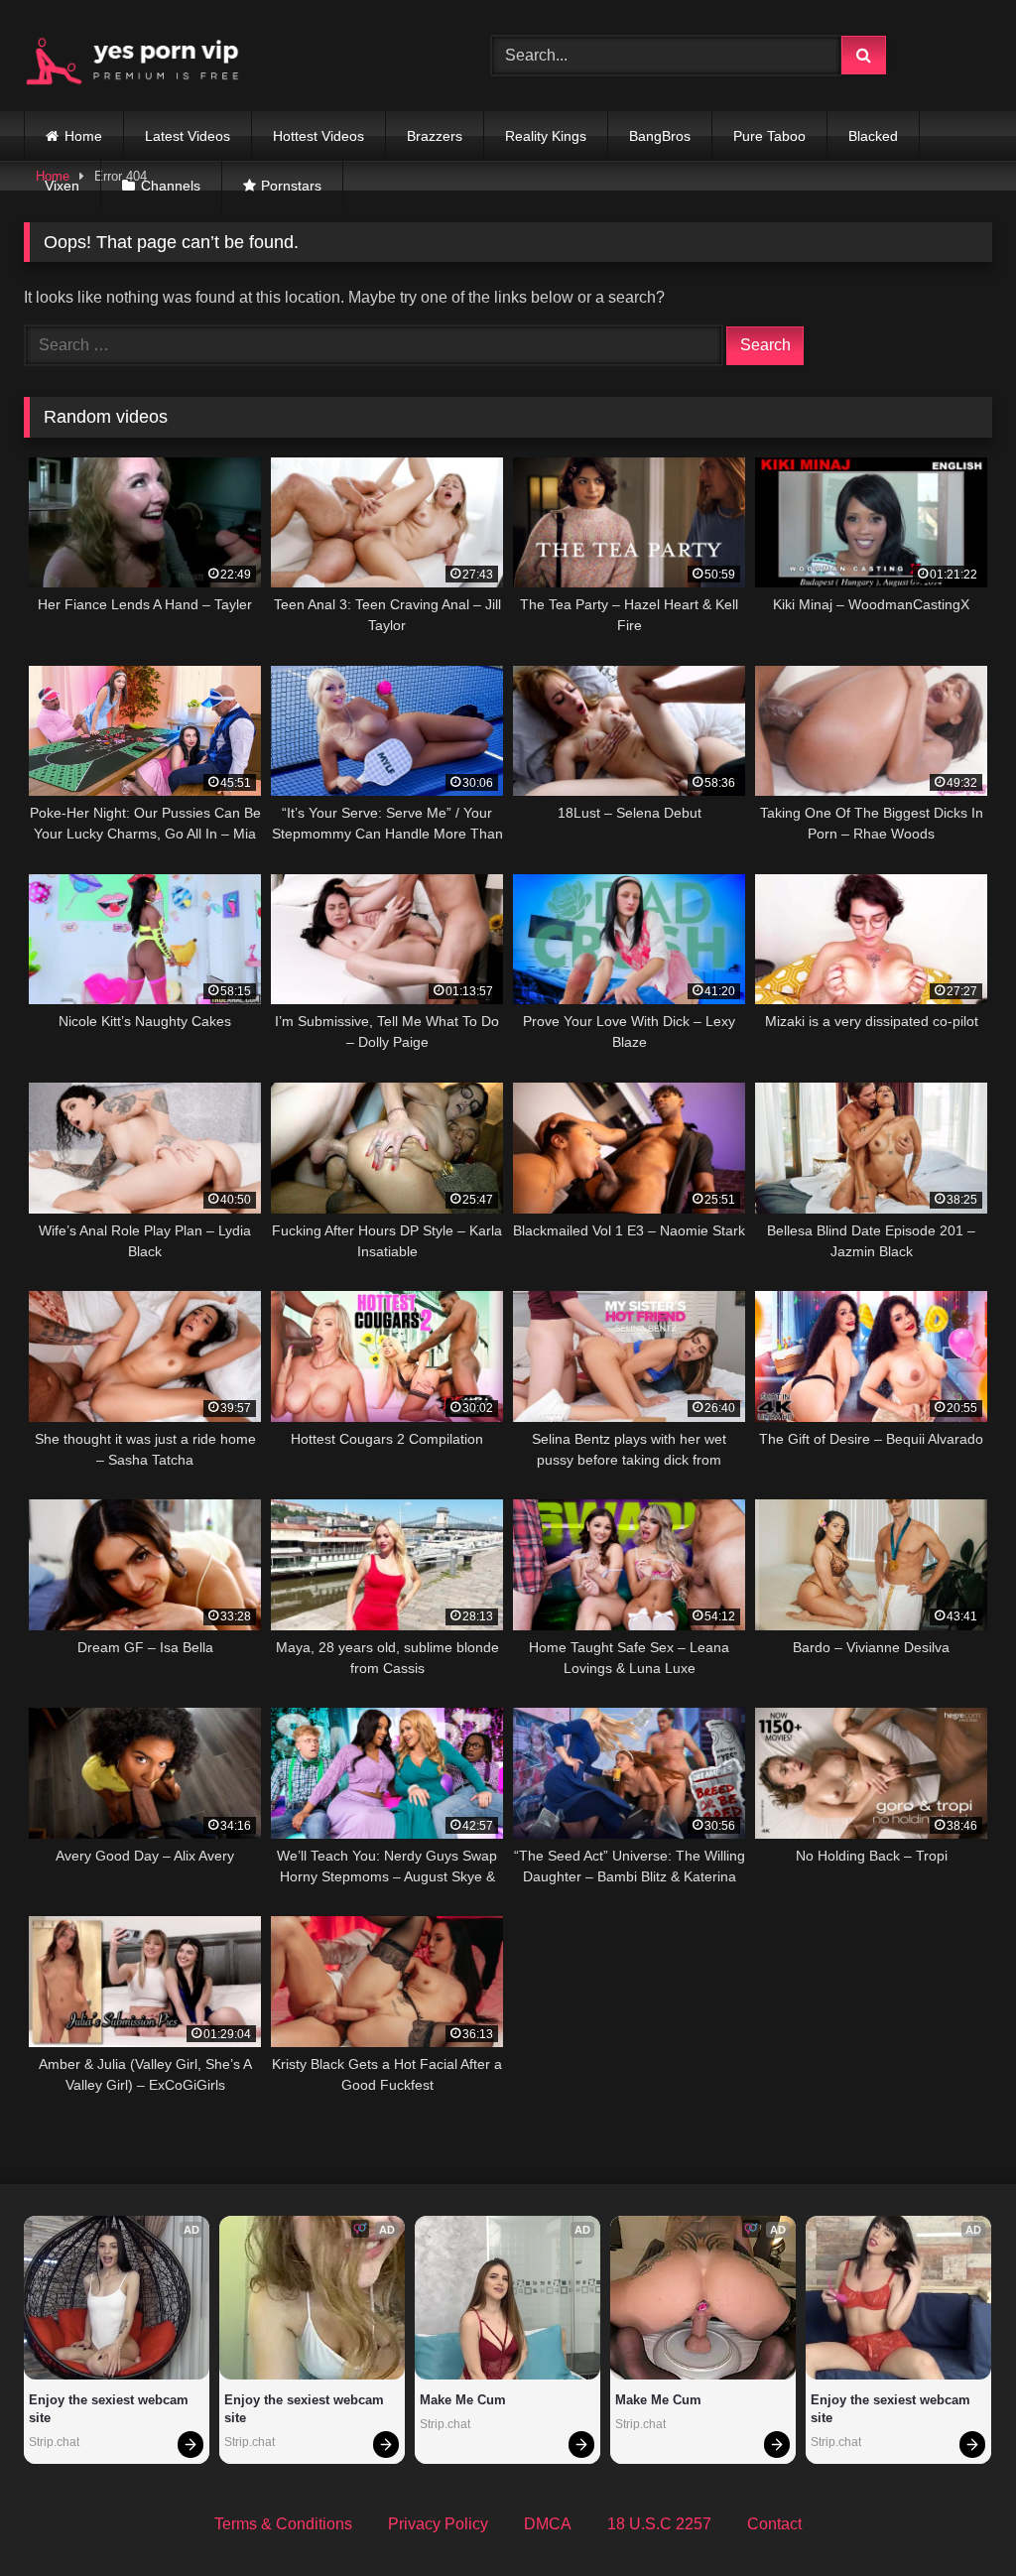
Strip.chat (54, 2442)
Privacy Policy (438, 2524)
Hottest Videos (318, 136)
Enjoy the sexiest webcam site (111, 2409)
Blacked (873, 136)
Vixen (62, 186)
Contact (774, 2524)
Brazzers (435, 136)
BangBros (660, 136)
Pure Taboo (769, 136)
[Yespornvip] (227, 56)
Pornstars (291, 186)
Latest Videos (188, 136)
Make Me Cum (463, 2400)
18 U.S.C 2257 (659, 2524)
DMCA (548, 2524)
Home (83, 136)
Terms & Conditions (283, 2524)
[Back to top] (954, 2517)
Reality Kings (546, 136)
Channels (171, 186)
